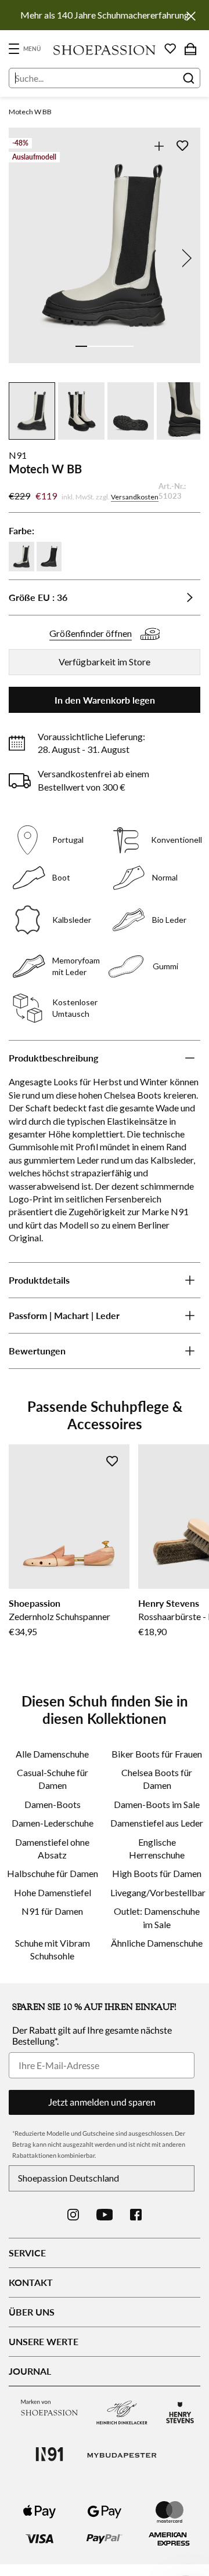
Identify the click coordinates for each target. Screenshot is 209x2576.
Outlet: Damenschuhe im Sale (157, 1917)
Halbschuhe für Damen (53, 1873)
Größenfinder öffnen (91, 633)
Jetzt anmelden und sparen (102, 2102)
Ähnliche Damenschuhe (157, 1943)
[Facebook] (136, 2215)
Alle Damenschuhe (52, 1754)
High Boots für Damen (157, 1873)
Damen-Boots (53, 1804)
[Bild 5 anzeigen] (128, 346)
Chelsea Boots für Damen (157, 1779)
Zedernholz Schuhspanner (60, 1616)
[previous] (24, 258)
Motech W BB (30, 112)
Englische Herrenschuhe (157, 1848)
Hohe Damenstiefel (53, 1892)
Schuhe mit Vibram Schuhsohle (53, 1949)
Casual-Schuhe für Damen (53, 1779)
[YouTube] (105, 2215)
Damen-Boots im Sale (157, 1804)
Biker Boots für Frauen (157, 1754)
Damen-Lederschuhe (53, 1823)
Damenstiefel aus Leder (157, 1823)
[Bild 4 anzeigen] (116, 346)
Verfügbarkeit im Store (105, 662)
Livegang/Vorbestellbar (157, 1892)
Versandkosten (135, 497)
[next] (185, 258)
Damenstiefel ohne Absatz (52, 1848)
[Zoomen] (159, 146)
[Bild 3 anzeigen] (105, 346)
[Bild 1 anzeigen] (81, 346)
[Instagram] (73, 2215)
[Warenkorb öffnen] (190, 49)
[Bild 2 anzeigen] (93, 346)
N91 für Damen (52, 1911)
